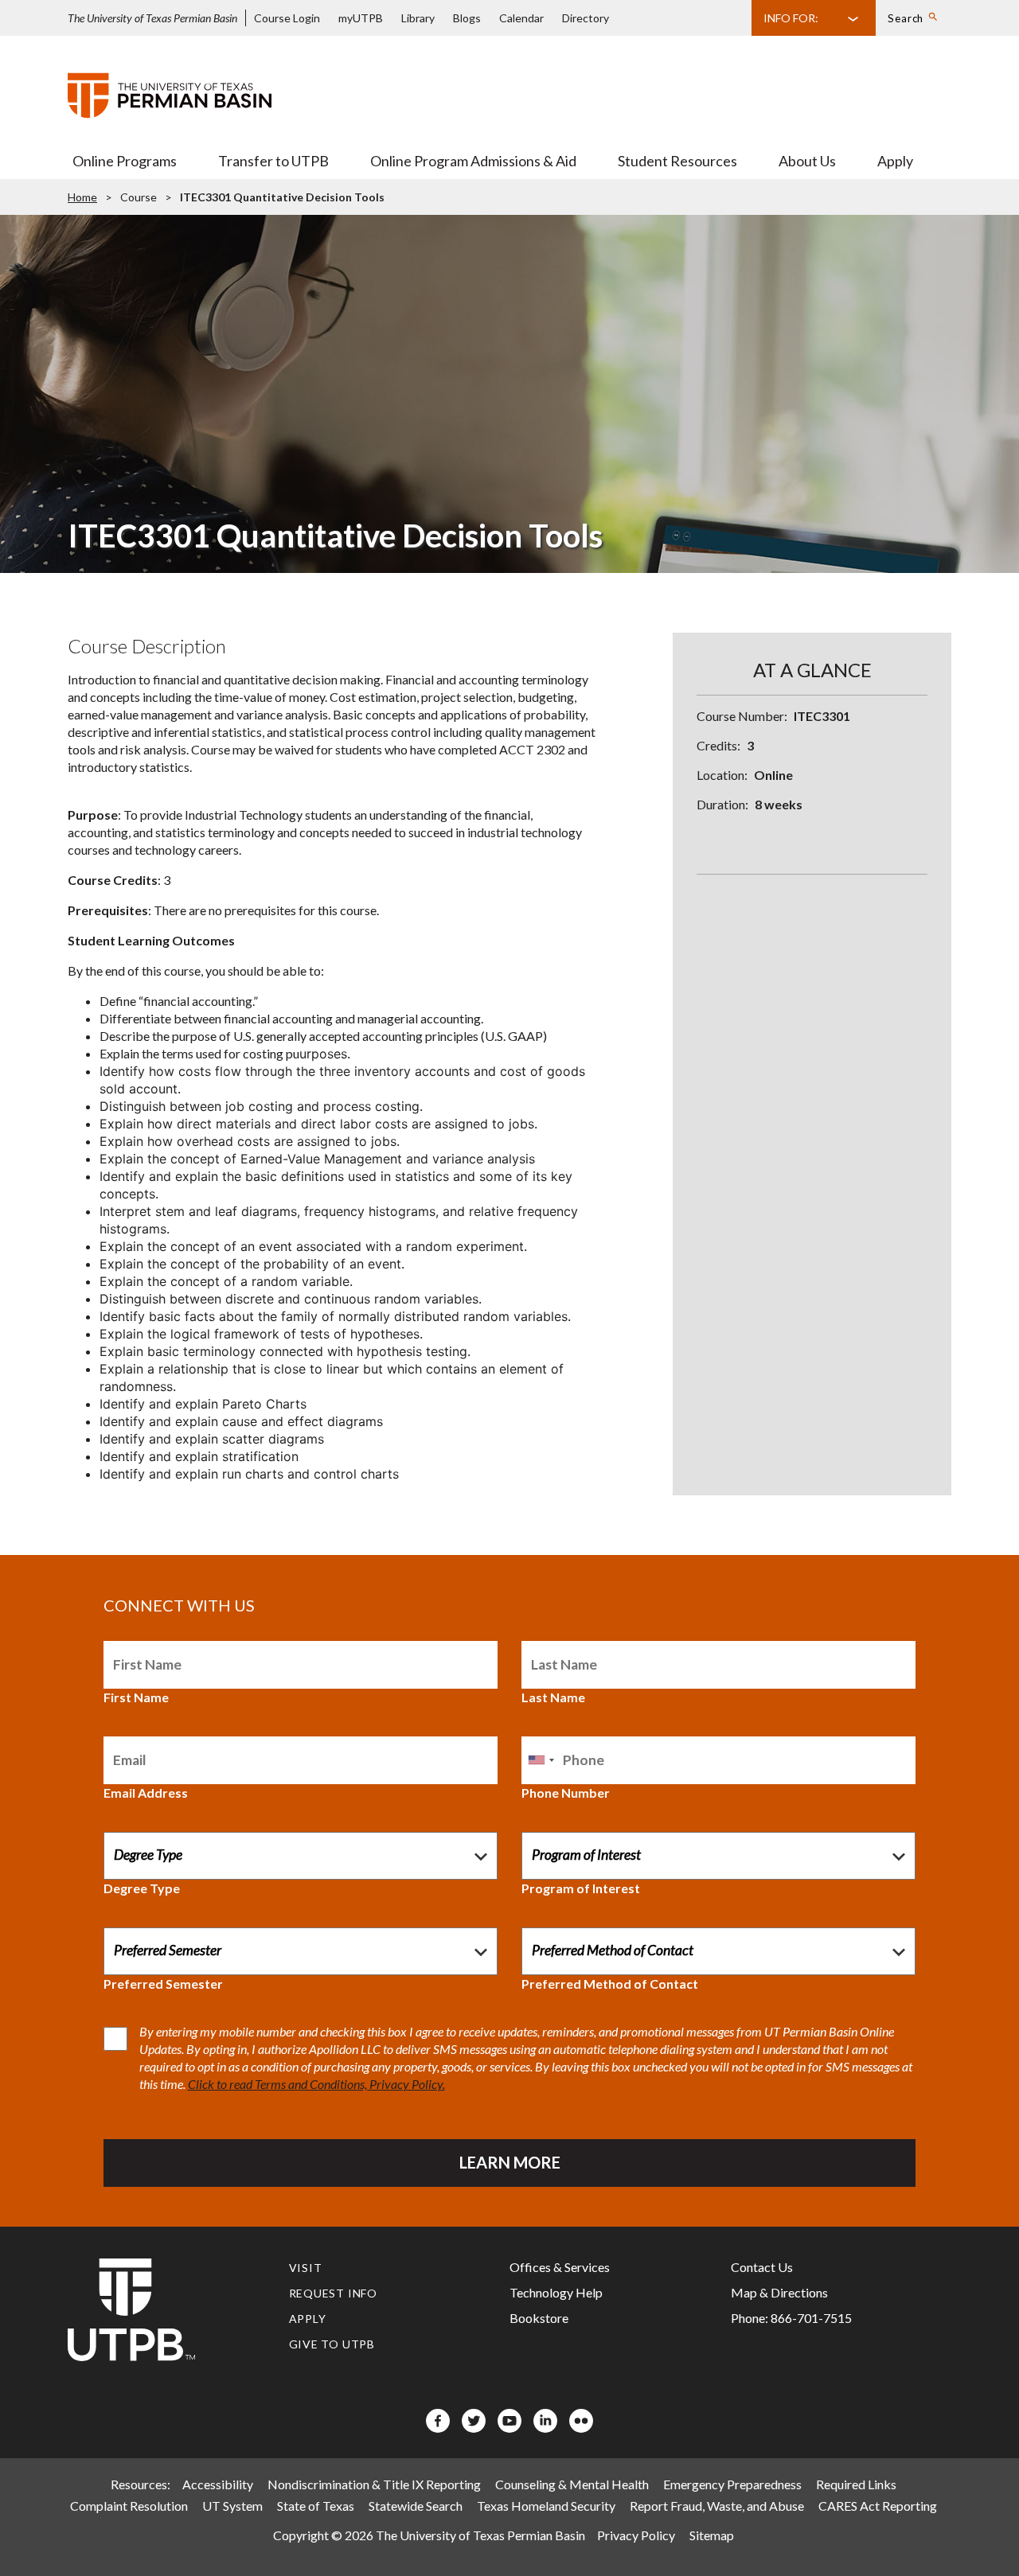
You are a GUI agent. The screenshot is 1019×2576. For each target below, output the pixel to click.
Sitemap (712, 2535)
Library (418, 18)
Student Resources (677, 161)
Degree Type (142, 1888)
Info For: (791, 18)
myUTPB (361, 18)
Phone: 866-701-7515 (791, 2318)
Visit (306, 2268)
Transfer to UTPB (273, 161)
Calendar (521, 18)
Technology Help (556, 2292)
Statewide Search (416, 2506)
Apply (895, 161)
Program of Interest (581, 1888)
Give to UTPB (332, 2344)
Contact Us (762, 2267)
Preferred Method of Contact (610, 1984)
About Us (807, 161)
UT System (232, 2506)
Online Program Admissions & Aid (473, 161)
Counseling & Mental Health (572, 2484)
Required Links (856, 2484)
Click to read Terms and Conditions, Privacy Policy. (316, 2084)
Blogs (467, 18)
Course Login (287, 18)
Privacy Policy (636, 2535)
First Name (136, 1697)
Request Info (334, 2293)
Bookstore (539, 2318)
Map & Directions (779, 2292)
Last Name (553, 1697)
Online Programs (125, 161)
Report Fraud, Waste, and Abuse (717, 2506)
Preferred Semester (163, 1984)
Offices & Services (560, 2267)
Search (906, 18)
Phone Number (566, 1793)
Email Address (146, 1793)
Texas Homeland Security (546, 2506)
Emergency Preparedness (732, 2484)
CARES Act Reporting (878, 2506)
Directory (586, 18)
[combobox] (541, 1760)
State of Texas (316, 2506)
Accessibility (218, 2484)
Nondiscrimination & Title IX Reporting (374, 2484)
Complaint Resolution (129, 2506)
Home (82, 197)
